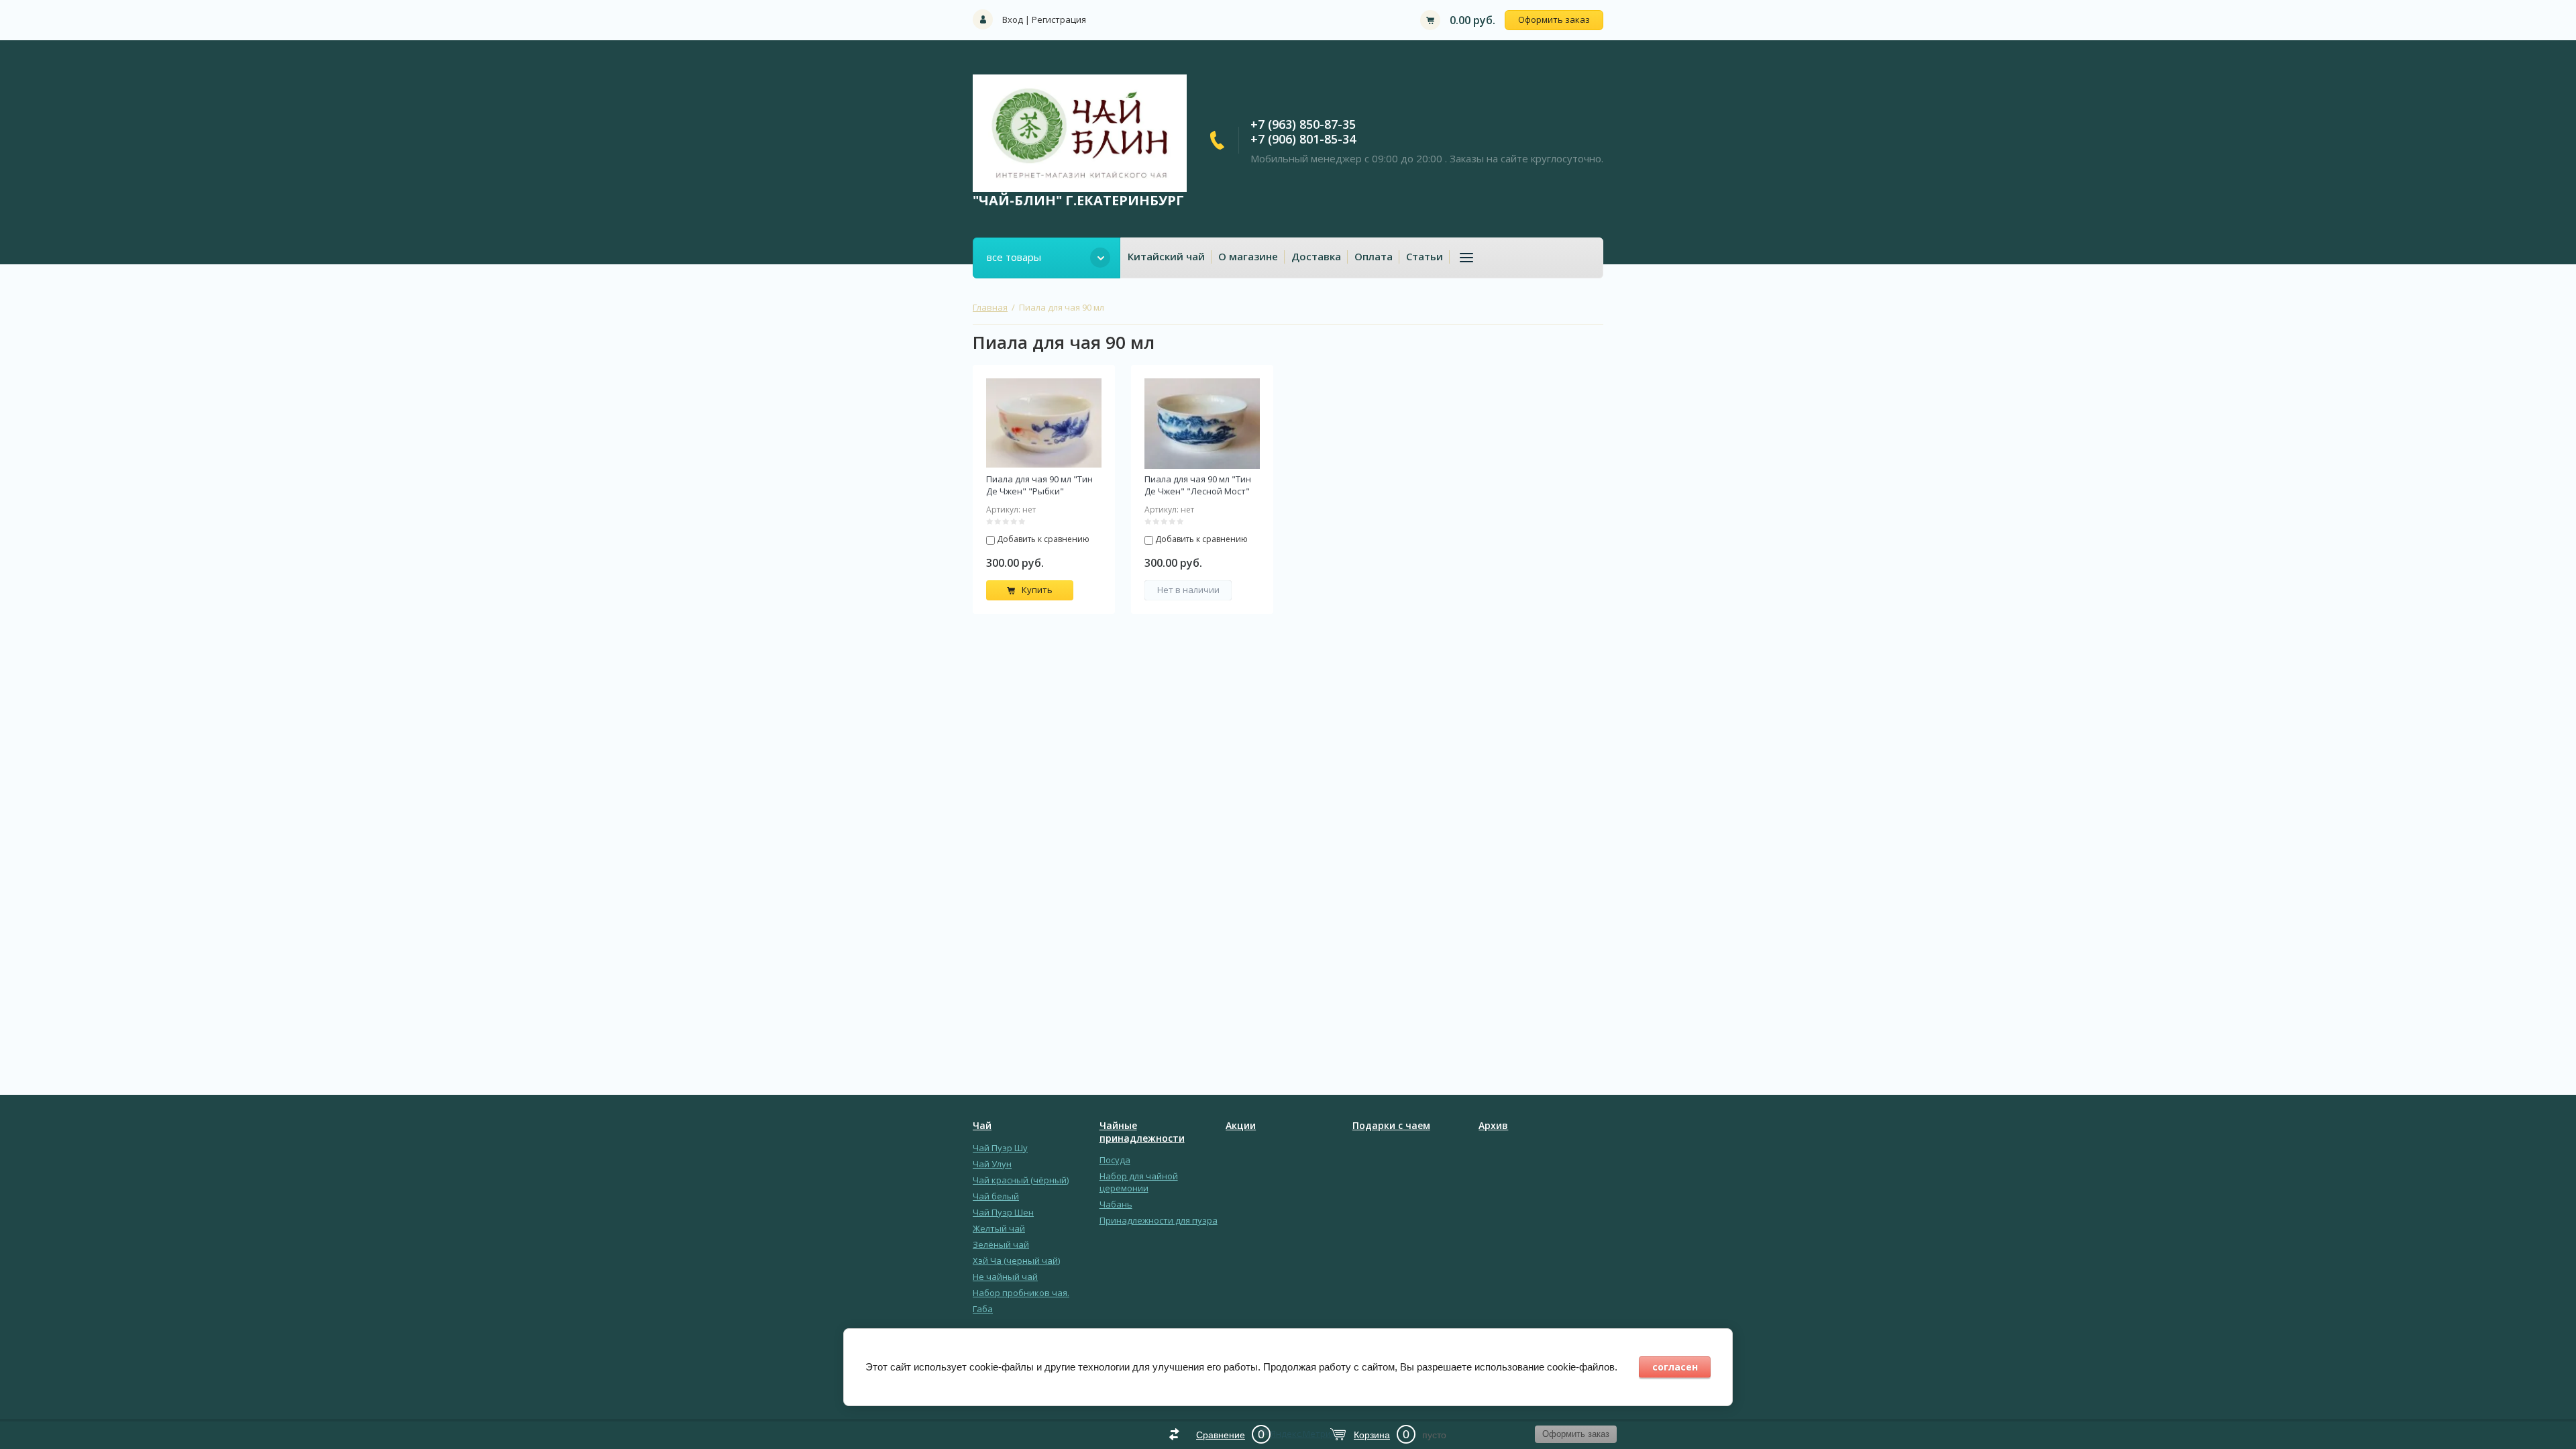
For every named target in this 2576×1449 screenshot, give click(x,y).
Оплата (1374, 256)
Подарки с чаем (1391, 1126)
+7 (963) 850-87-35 (1303, 124)
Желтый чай (999, 1228)
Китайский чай (1166, 256)
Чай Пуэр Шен (1003, 1212)
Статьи (1425, 256)
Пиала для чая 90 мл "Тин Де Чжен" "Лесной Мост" (1198, 485)
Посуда (1115, 1160)
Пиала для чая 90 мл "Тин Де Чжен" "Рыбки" (1039, 485)
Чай (982, 1126)
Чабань (1116, 1204)
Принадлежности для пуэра (1159, 1220)
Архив (1493, 1126)
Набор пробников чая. (1021, 1293)
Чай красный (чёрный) (1021, 1180)
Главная (990, 307)
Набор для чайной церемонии (1139, 1182)
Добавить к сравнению (1042, 539)
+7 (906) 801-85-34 (1303, 139)
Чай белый (996, 1196)
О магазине (1248, 256)
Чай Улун (992, 1164)
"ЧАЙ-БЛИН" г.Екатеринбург (1078, 200)
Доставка (1316, 256)
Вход (1013, 19)
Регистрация (1059, 19)
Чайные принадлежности (1142, 1132)
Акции (1241, 1126)
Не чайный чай (1005, 1277)
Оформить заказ (1554, 19)
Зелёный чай (1001, 1244)
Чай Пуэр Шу (1000, 1148)
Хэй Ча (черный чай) (1016, 1260)
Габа (983, 1309)
